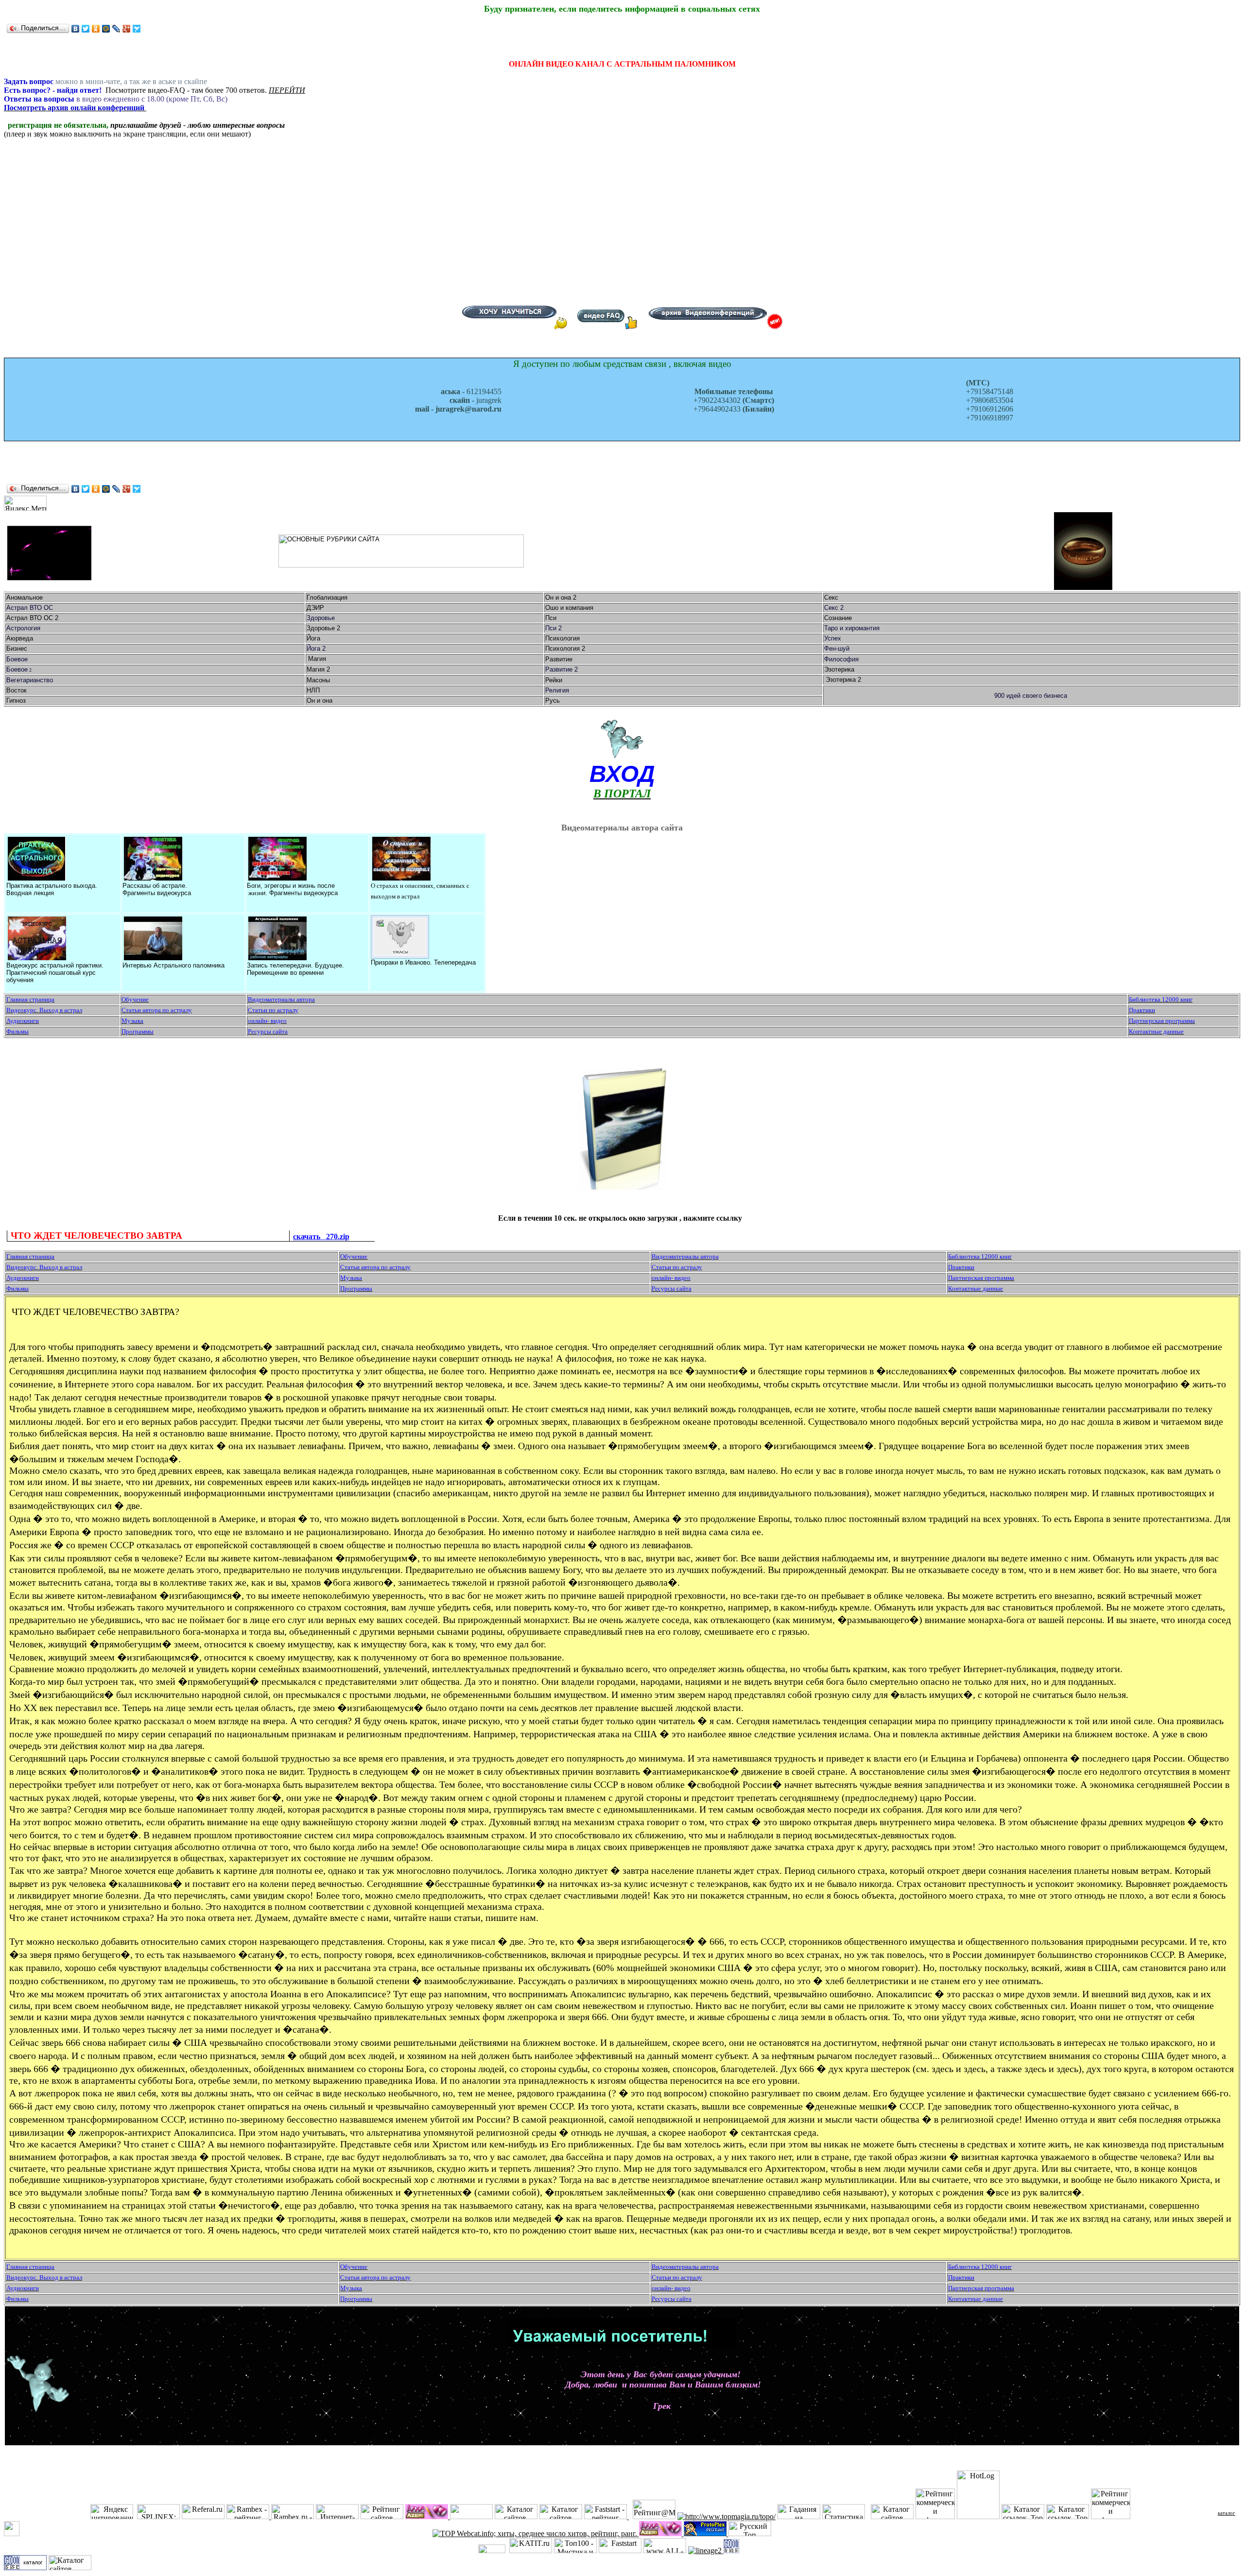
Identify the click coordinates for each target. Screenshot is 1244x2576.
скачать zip (321, 1236)
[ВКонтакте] (76, 29)
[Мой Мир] (106, 29)
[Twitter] (86, 29)
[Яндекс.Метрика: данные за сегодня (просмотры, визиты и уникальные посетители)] (25, 503)
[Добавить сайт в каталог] (731, 2550)
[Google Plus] (127, 29)
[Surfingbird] (137, 29)
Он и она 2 (562, 597)
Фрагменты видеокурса (157, 893)
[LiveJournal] (116, 29)
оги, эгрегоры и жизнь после (293, 886)
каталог (1227, 2513)
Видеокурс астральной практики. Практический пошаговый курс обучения (55, 973)
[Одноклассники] (96, 29)
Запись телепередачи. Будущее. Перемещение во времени (295, 969)
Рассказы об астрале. (155, 886)
